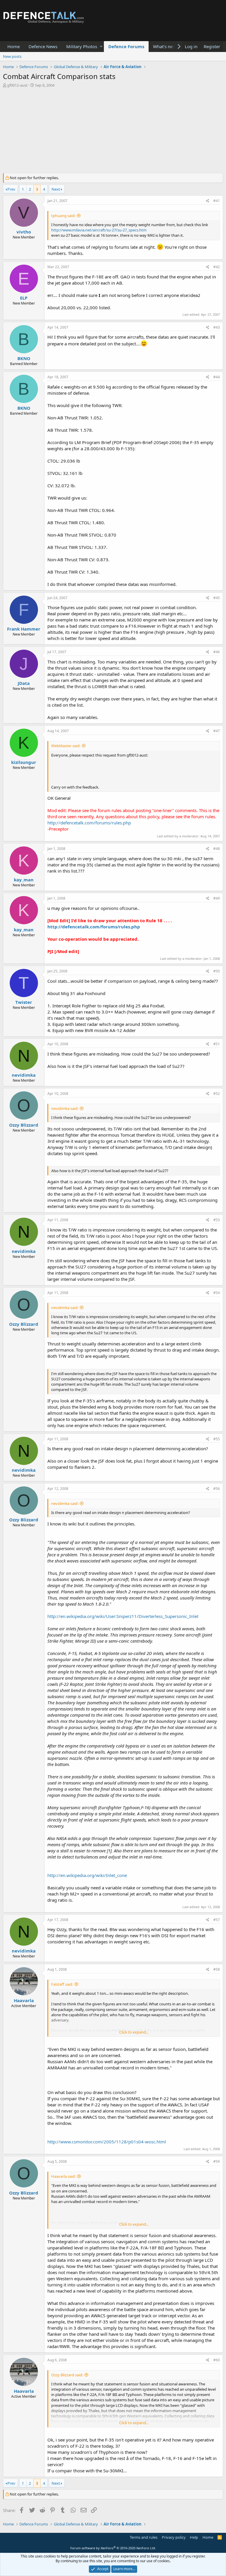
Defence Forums (126, 46)
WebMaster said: (66, 746)
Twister (24, 1002)
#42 (217, 267)
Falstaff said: (62, 1984)
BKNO (24, 358)
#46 (217, 652)
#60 (217, 2360)
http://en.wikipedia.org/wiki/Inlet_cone (87, 1875)
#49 (217, 898)
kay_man (24, 880)
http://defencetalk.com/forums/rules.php (89, 823)
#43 (217, 327)
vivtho (24, 232)
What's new (165, 46)
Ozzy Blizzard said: (67, 2375)
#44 (217, 377)
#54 (217, 1293)
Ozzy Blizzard (24, 1125)
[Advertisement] (113, 132)
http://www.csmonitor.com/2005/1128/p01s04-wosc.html (107, 2142)
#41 (217, 201)
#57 (217, 1920)
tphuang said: (63, 216)
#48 (217, 849)
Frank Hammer (24, 629)
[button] (101, 47)
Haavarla (24, 2000)
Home (14, 46)
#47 (217, 731)
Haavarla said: (63, 2176)
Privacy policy (174, 2537)
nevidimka (24, 1075)
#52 (217, 1094)
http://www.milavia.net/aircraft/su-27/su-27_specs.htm (99, 230)
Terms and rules (144, 2537)
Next (56, 189)
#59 (217, 2161)
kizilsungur (24, 762)
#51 (217, 1044)
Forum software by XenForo (113, 2548)
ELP (24, 298)
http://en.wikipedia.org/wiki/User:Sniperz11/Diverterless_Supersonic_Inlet (123, 1616)
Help (194, 2537)
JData (24, 683)
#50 (217, 971)
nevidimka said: (65, 1108)
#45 (217, 598)
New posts (12, 56)
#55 (217, 1439)
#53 (217, 1220)
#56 (217, 1489)
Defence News (43, 46)
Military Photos (82, 46)
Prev (11, 189)
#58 (217, 1969)
